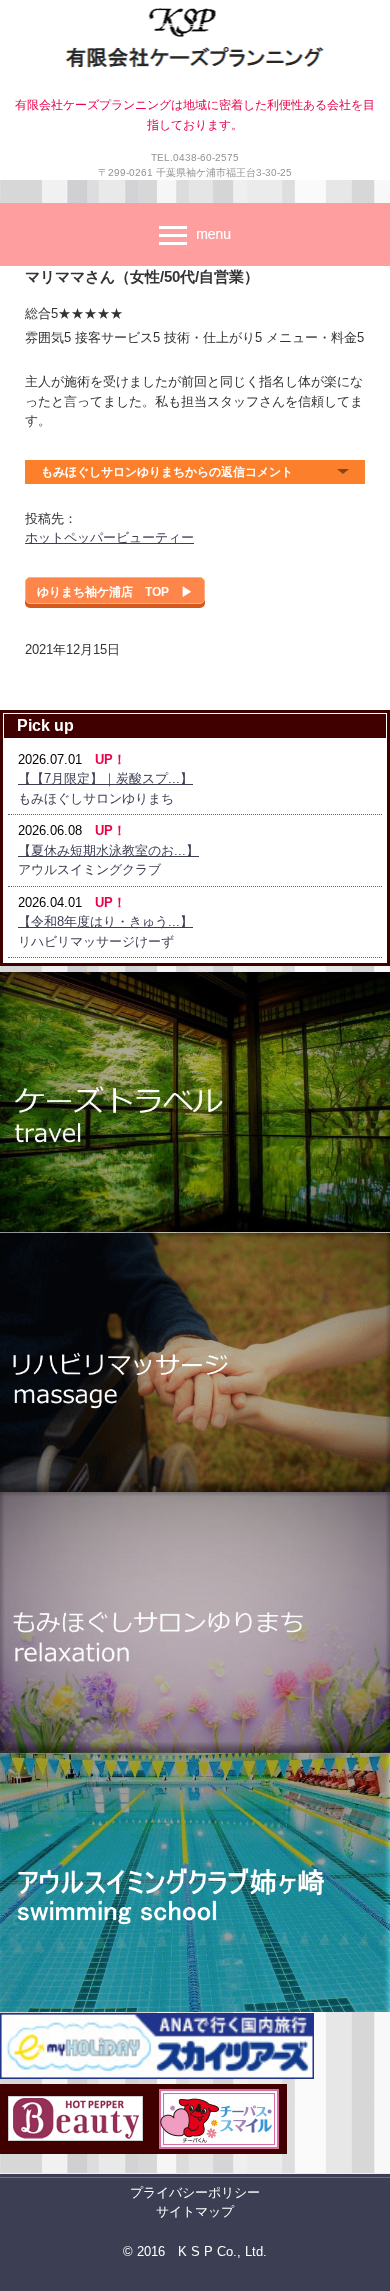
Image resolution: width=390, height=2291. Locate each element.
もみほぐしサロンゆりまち (96, 798)
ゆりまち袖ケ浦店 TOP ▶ (115, 592)
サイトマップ (195, 2211)
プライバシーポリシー (195, 2192)
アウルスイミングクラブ (89, 869)
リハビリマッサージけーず (96, 941)
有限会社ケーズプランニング (195, 42)
